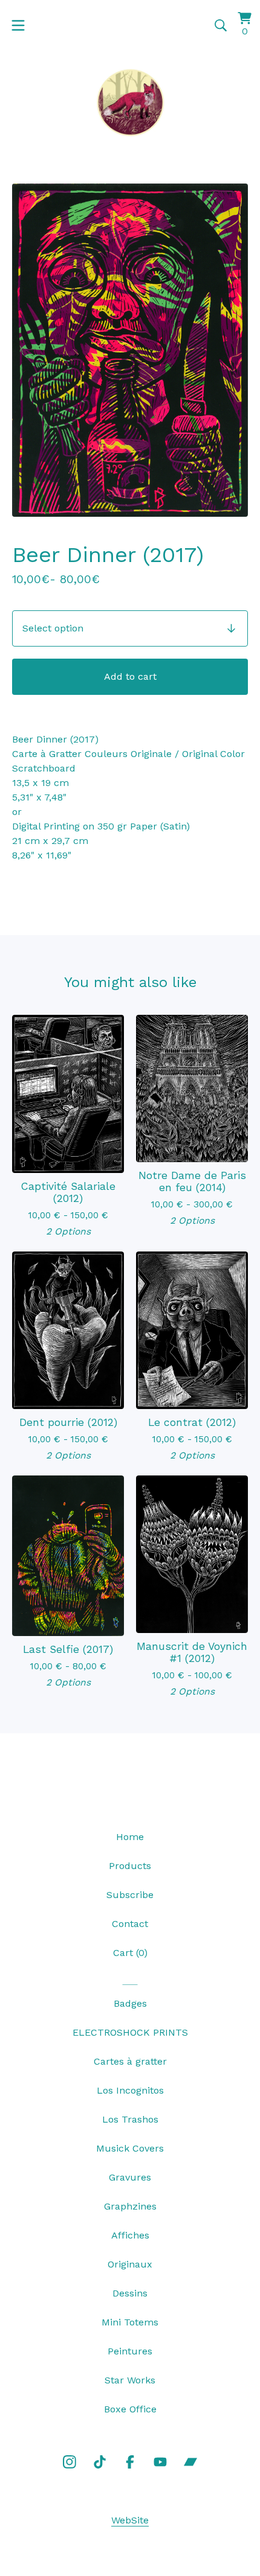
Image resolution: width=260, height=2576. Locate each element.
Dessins (130, 2293)
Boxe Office (130, 2409)
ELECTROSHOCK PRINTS (130, 2032)
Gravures (130, 2177)
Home (130, 1837)
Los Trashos (130, 2119)
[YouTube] (160, 2462)
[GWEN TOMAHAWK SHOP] (130, 102)
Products (130, 1866)
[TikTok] (100, 2462)
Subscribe (130, 1895)
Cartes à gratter (130, 2061)
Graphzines (130, 2206)
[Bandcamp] (190, 2462)
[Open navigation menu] (18, 25)
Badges (130, 2003)
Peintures (130, 2351)
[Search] (221, 25)
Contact (130, 1924)
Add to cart (130, 676)
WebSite (130, 2520)
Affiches (130, 2235)
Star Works (130, 2380)
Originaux (130, 2264)
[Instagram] (70, 2462)
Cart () (130, 1953)
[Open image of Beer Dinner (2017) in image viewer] (130, 350)
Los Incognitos (130, 2090)
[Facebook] (130, 2462)
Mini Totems (130, 2322)
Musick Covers (130, 2148)
